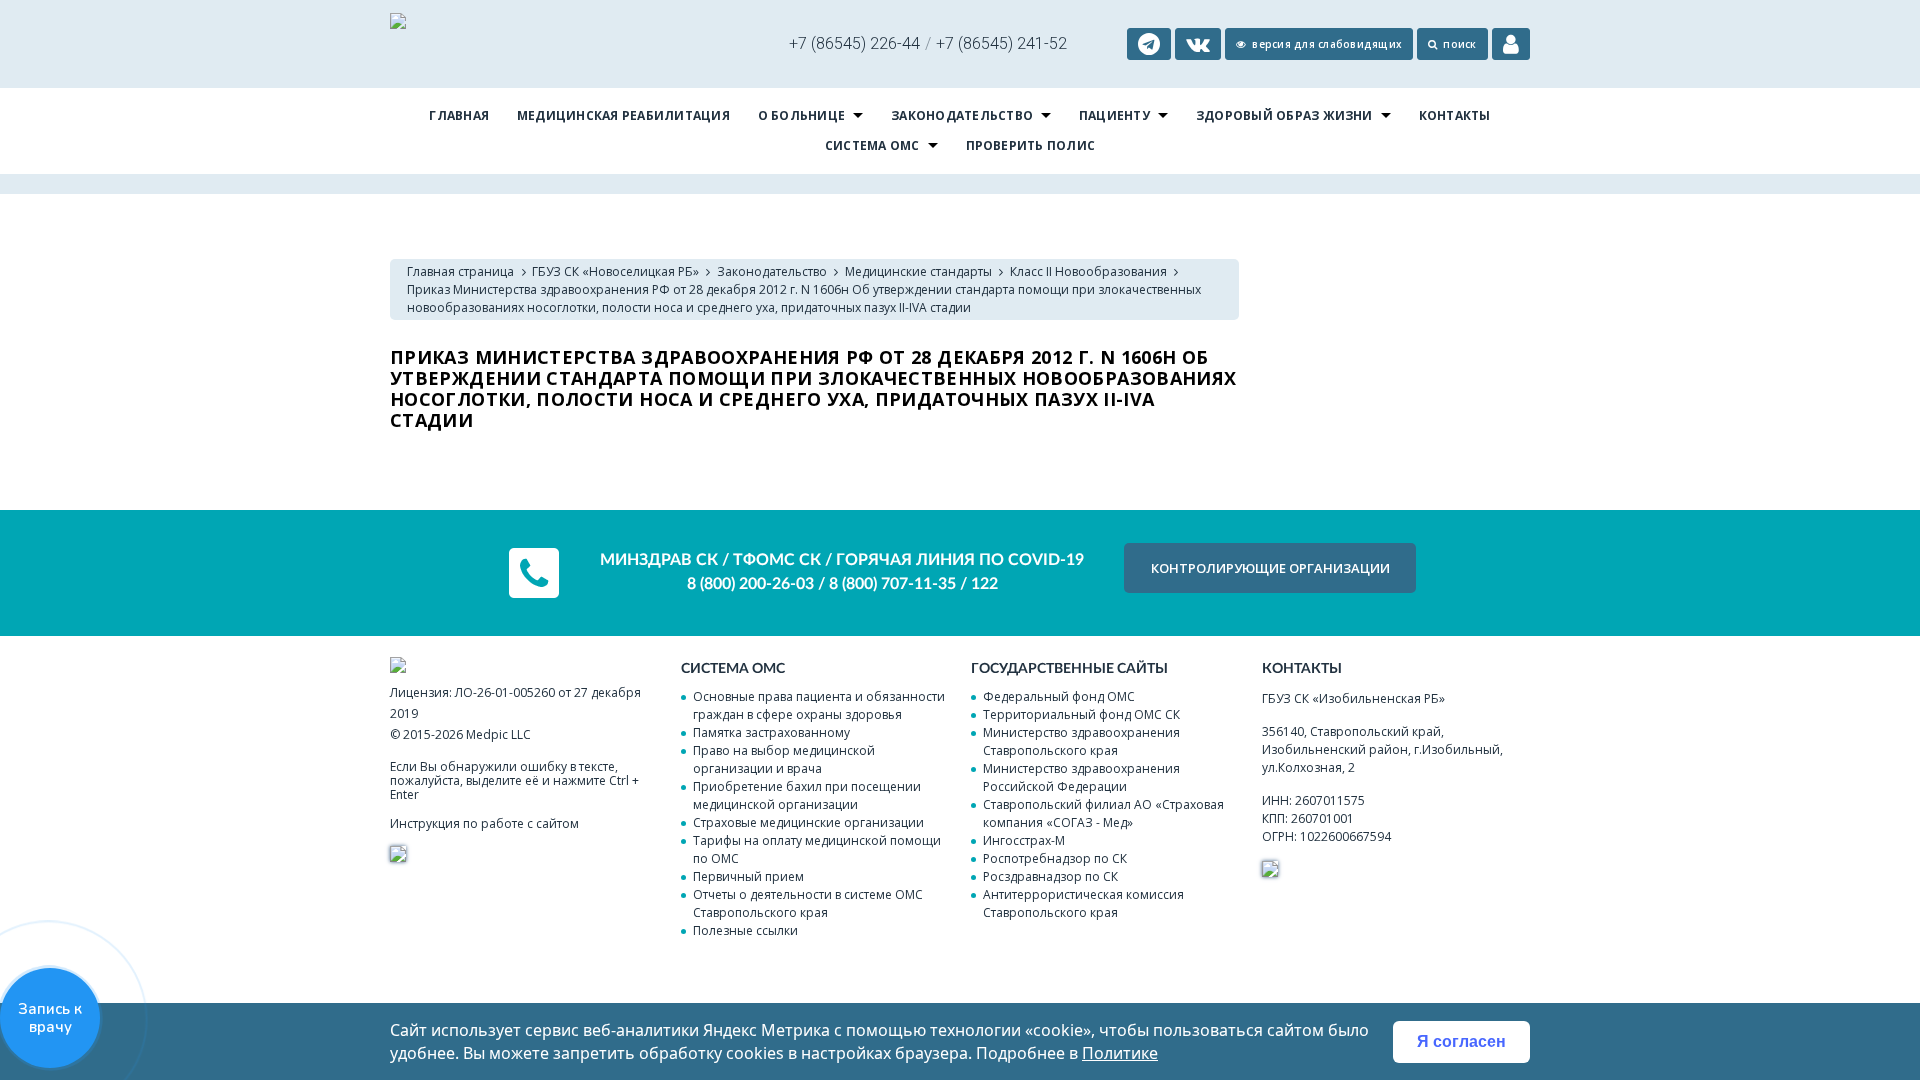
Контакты (1455, 115)
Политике (1120, 1053)
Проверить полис (1031, 145)
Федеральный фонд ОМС (1059, 696)
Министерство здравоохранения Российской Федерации (1081, 777)
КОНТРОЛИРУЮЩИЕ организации (1270, 568)
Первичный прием (748, 876)
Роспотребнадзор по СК (1055, 858)
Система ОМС (872, 145)
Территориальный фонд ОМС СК (1081, 714)
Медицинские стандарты (918, 271)
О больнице (801, 115)
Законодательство (962, 115)
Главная (459, 115)
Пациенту (1114, 115)
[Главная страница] (398, 23)
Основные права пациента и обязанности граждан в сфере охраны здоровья (819, 705)
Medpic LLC (498, 734)
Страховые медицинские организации (808, 822)
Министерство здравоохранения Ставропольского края (1081, 741)
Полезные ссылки (745, 930)
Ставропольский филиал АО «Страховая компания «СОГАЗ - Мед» (1103, 813)
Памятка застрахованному (771, 732)
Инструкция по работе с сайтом (484, 823)
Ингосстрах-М (1024, 840)
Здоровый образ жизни (1284, 115)
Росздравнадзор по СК (1050, 876)
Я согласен (1461, 1041)
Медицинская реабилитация (623, 115)
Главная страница (460, 271)
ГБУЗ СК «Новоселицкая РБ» (615, 271)
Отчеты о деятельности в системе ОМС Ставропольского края (808, 903)
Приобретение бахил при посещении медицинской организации (807, 795)
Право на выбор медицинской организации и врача (784, 759)
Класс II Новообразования (1088, 271)
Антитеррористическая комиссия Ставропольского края (1083, 903)
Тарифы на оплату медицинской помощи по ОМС (817, 849)
